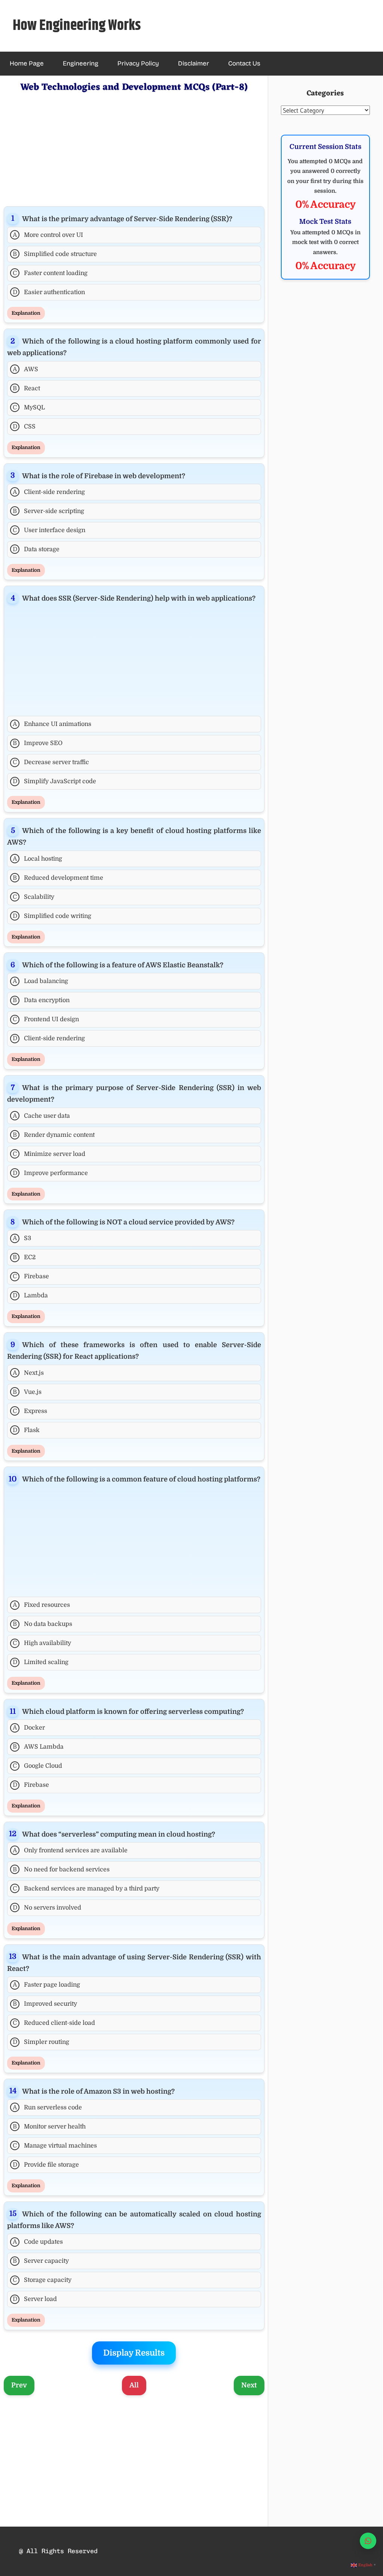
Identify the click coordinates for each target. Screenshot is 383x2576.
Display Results (134, 2353)
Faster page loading (47, 1985)
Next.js (28, 1373)
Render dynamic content (54, 1135)
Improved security (45, 2004)
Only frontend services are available (70, 1850)
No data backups (42, 1624)
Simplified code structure (55, 254)
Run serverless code (48, 2108)
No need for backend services (61, 1870)
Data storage (36, 549)
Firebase (31, 1276)
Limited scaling (41, 1662)
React (26, 388)
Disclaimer (194, 63)
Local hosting (38, 859)
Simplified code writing (52, 916)
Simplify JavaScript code (55, 781)
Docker (29, 1728)
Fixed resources (42, 1605)
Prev (19, 2385)
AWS (26, 369)
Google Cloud (37, 1766)
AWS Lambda (38, 1747)
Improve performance (50, 1173)
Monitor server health (49, 2127)
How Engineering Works (77, 26)
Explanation (26, 313)
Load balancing (41, 981)
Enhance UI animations (52, 724)
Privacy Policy (138, 63)
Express (30, 1411)
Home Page (27, 63)
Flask (26, 1430)
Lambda (30, 1295)
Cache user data (42, 1116)
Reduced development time (58, 878)
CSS (24, 427)
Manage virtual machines (55, 2146)
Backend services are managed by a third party (86, 1889)
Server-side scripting (48, 511)
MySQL (29, 408)
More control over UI (48, 235)
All (134, 2385)
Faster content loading (50, 273)
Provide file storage (46, 2165)
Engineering (81, 63)
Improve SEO (38, 743)
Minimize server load (49, 1154)
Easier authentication (49, 292)
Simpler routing (41, 2042)
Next (249, 2385)
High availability (42, 1643)
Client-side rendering (49, 492)
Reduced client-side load (54, 2023)
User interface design (49, 530)
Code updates (38, 2242)
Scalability (33, 897)
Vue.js (27, 1392)
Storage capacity (42, 2280)
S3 (22, 1238)
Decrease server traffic (51, 762)
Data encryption (41, 1000)
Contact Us (244, 63)
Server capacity (41, 2261)
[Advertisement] (134, 148)
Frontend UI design (46, 1019)
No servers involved (47, 1908)
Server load (35, 2299)
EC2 (24, 1257)
